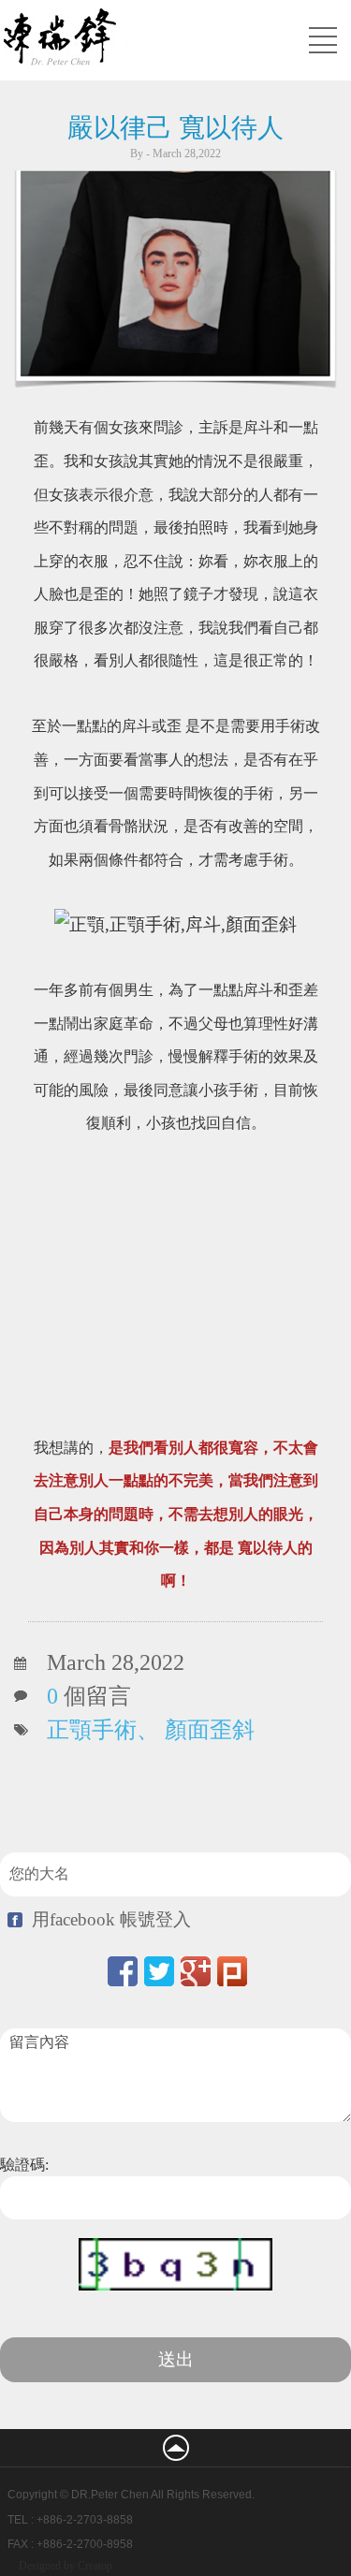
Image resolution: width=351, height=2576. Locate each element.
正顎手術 (92, 1730)
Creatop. (96, 2566)
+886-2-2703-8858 (85, 2520)
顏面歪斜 (210, 1730)
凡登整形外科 (137, 39)
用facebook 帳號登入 (111, 1919)
